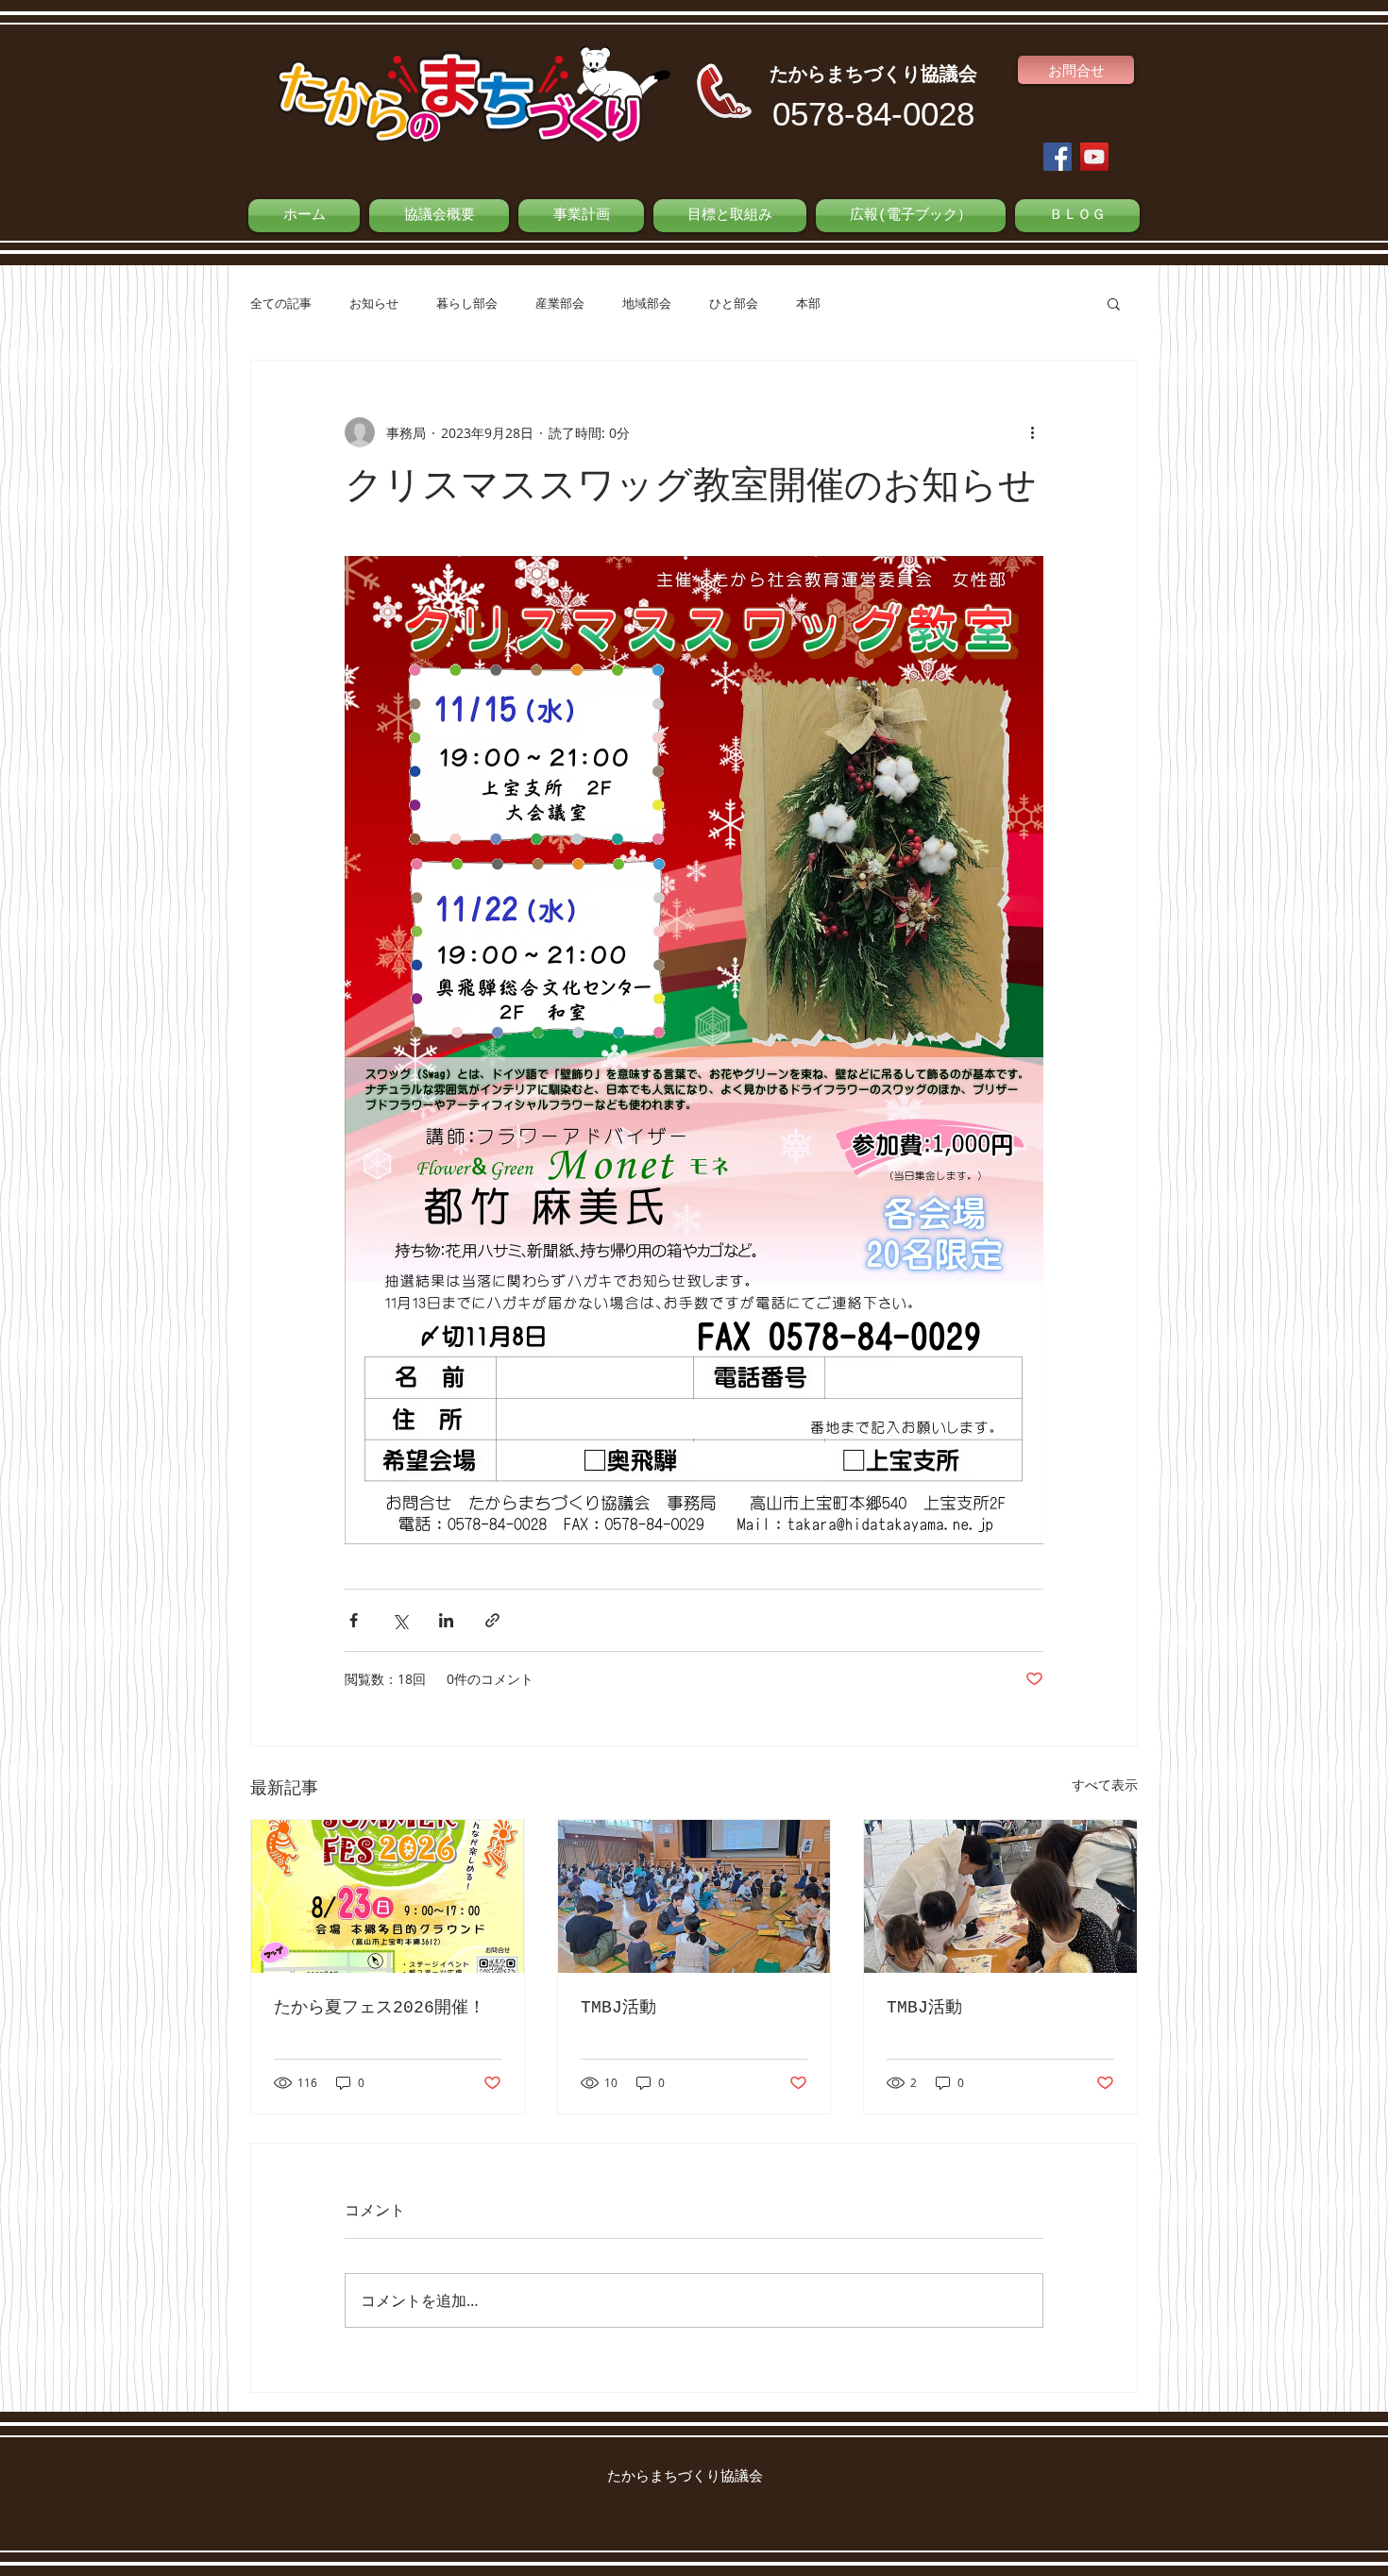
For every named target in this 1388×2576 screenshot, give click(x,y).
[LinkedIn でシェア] (446, 1620)
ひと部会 (734, 303)
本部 (808, 303)
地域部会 (647, 303)
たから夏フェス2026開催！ (380, 2008)
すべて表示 (1105, 1785)
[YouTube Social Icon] (1094, 157)
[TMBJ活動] (694, 1896)
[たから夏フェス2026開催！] (388, 1896)
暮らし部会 (467, 303)
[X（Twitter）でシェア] (400, 1620)
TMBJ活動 (618, 2008)
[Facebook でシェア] (354, 1620)
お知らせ (374, 303)
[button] (1114, 303)
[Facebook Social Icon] (1058, 157)
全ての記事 (281, 303)
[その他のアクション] (1032, 432)
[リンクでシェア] (492, 1620)
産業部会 (560, 303)
